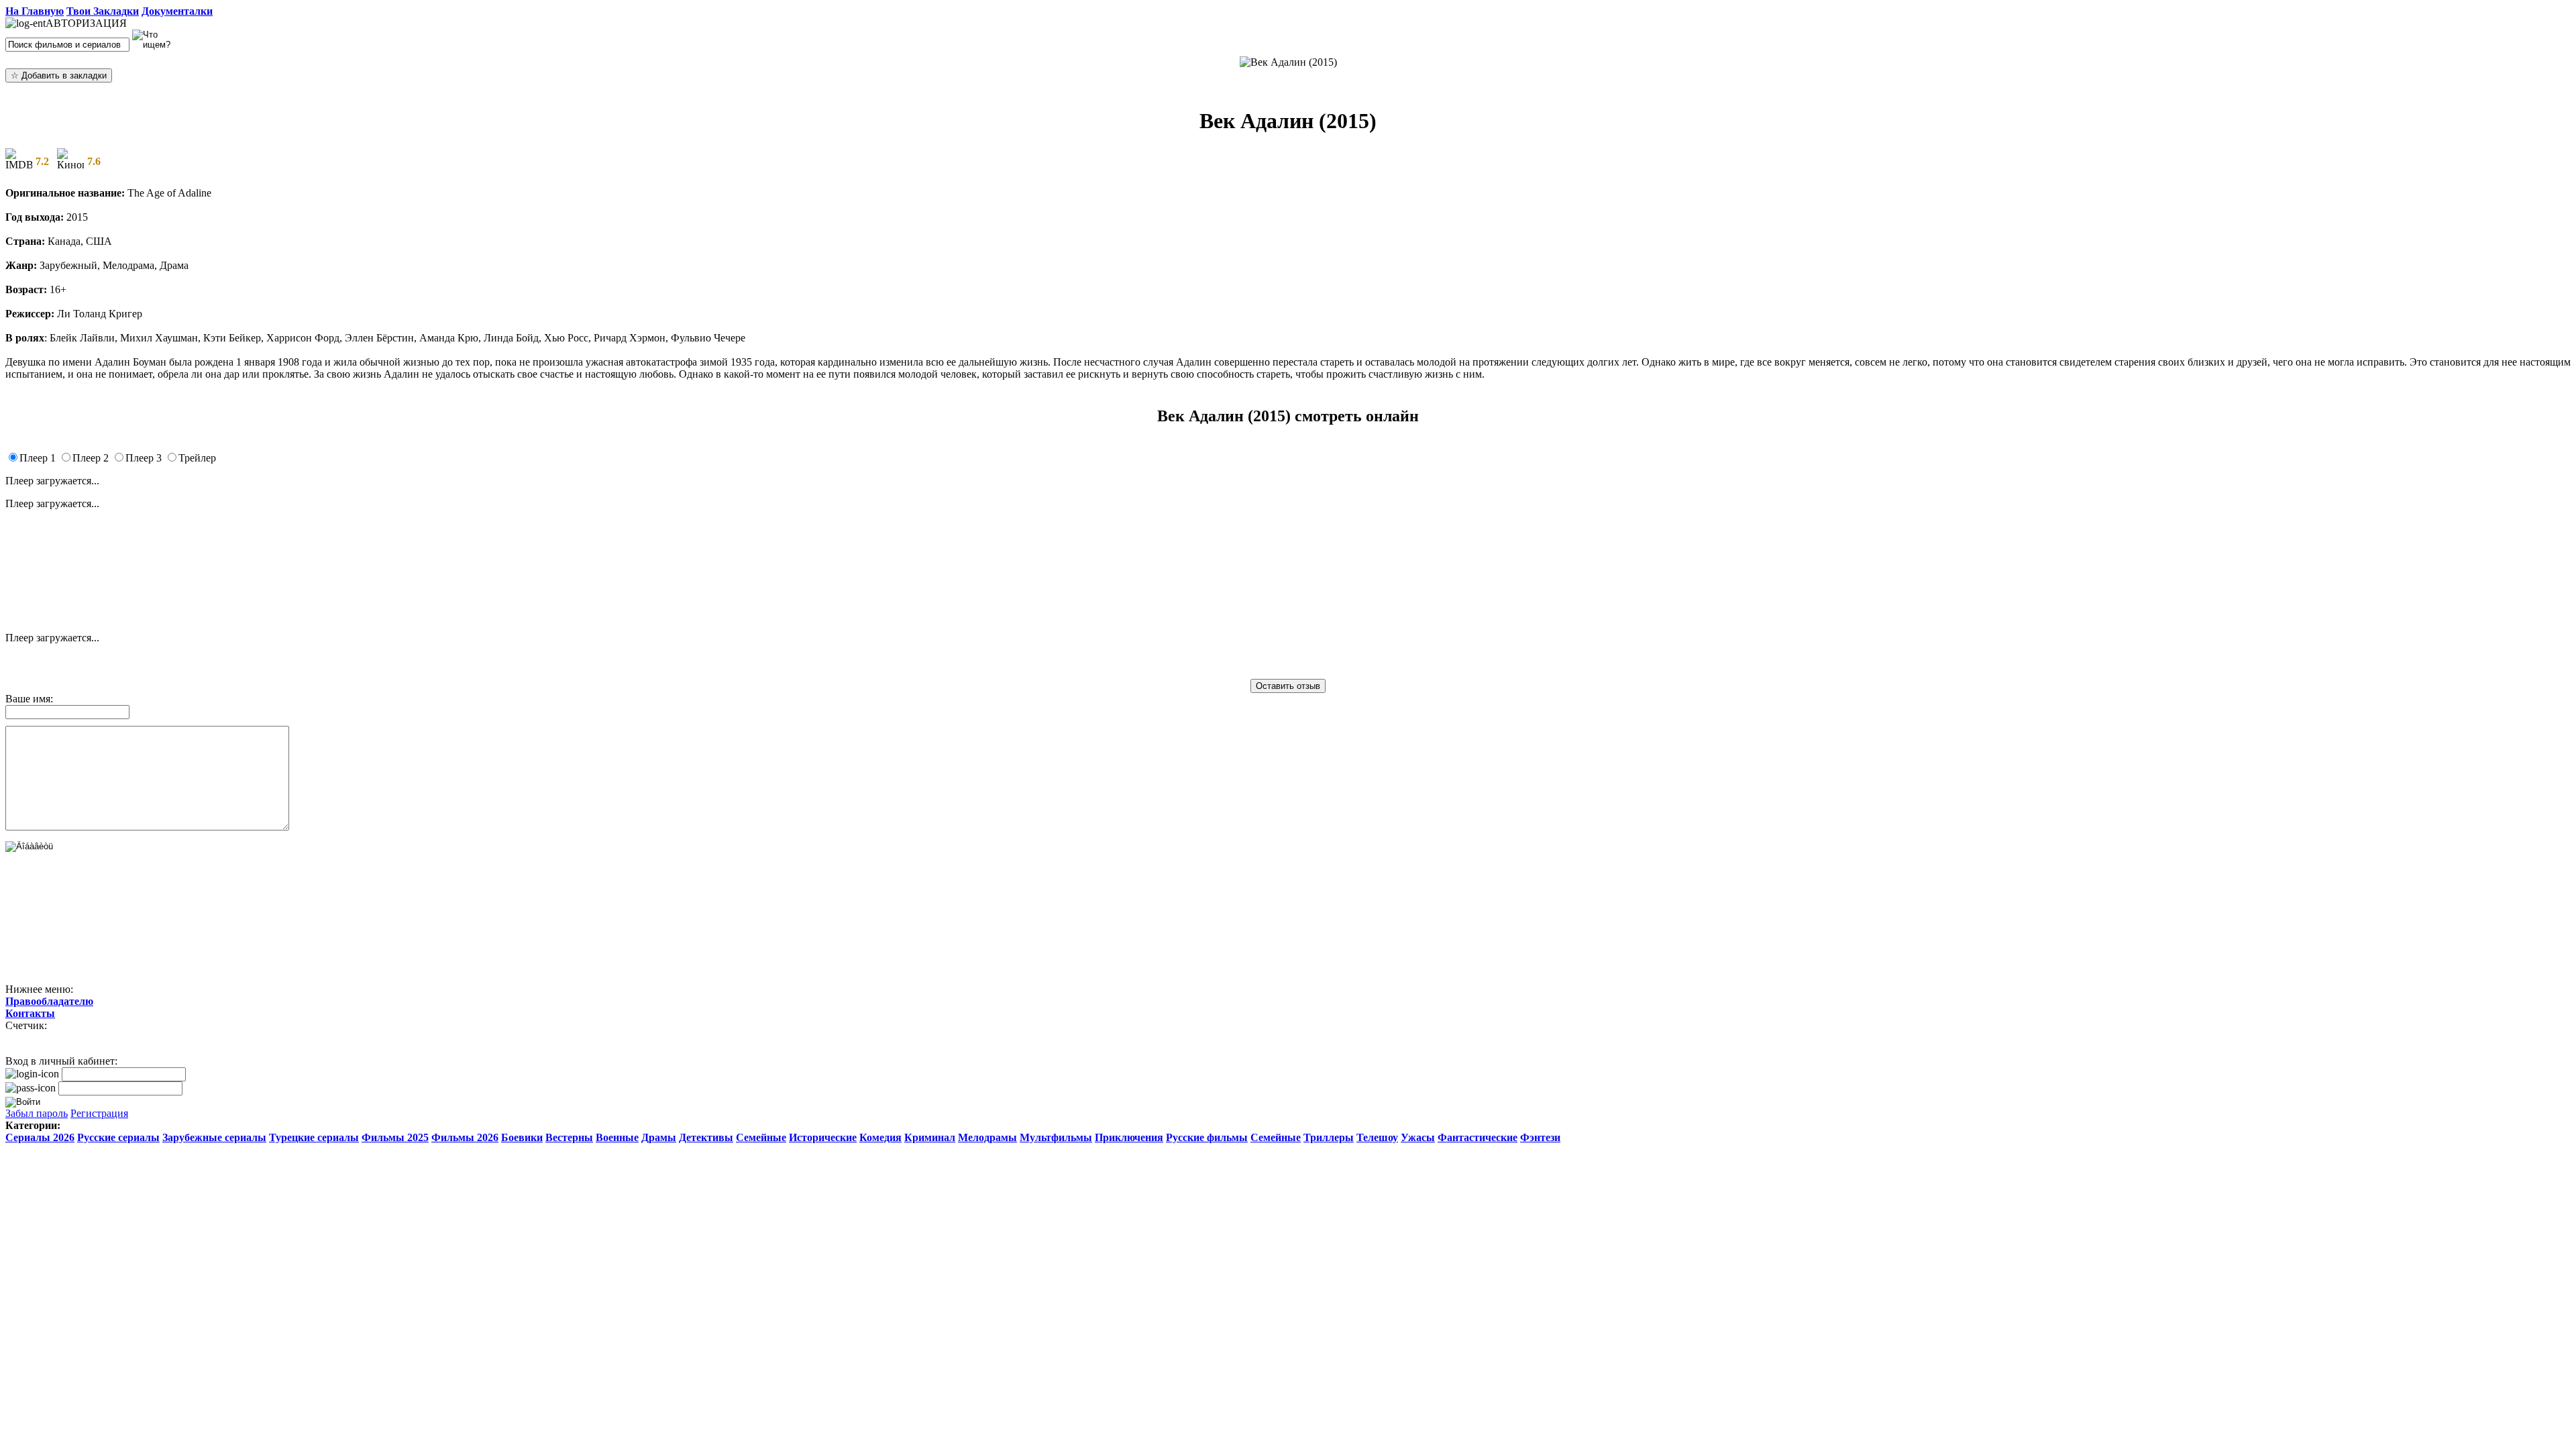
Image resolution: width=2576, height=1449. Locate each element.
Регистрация (99, 1113)
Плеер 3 (144, 458)
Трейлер (197, 458)
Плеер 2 (91, 458)
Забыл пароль (37, 1113)
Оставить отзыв (1288, 686)
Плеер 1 (38, 458)
